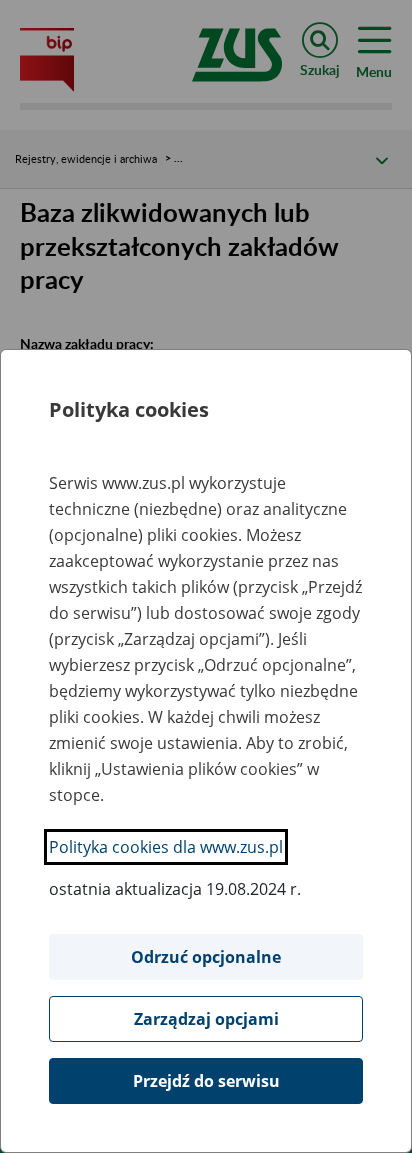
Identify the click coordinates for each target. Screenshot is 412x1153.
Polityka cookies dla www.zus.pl (166, 847)
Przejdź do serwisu (206, 1081)
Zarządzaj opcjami (206, 1019)
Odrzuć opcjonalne (206, 957)
